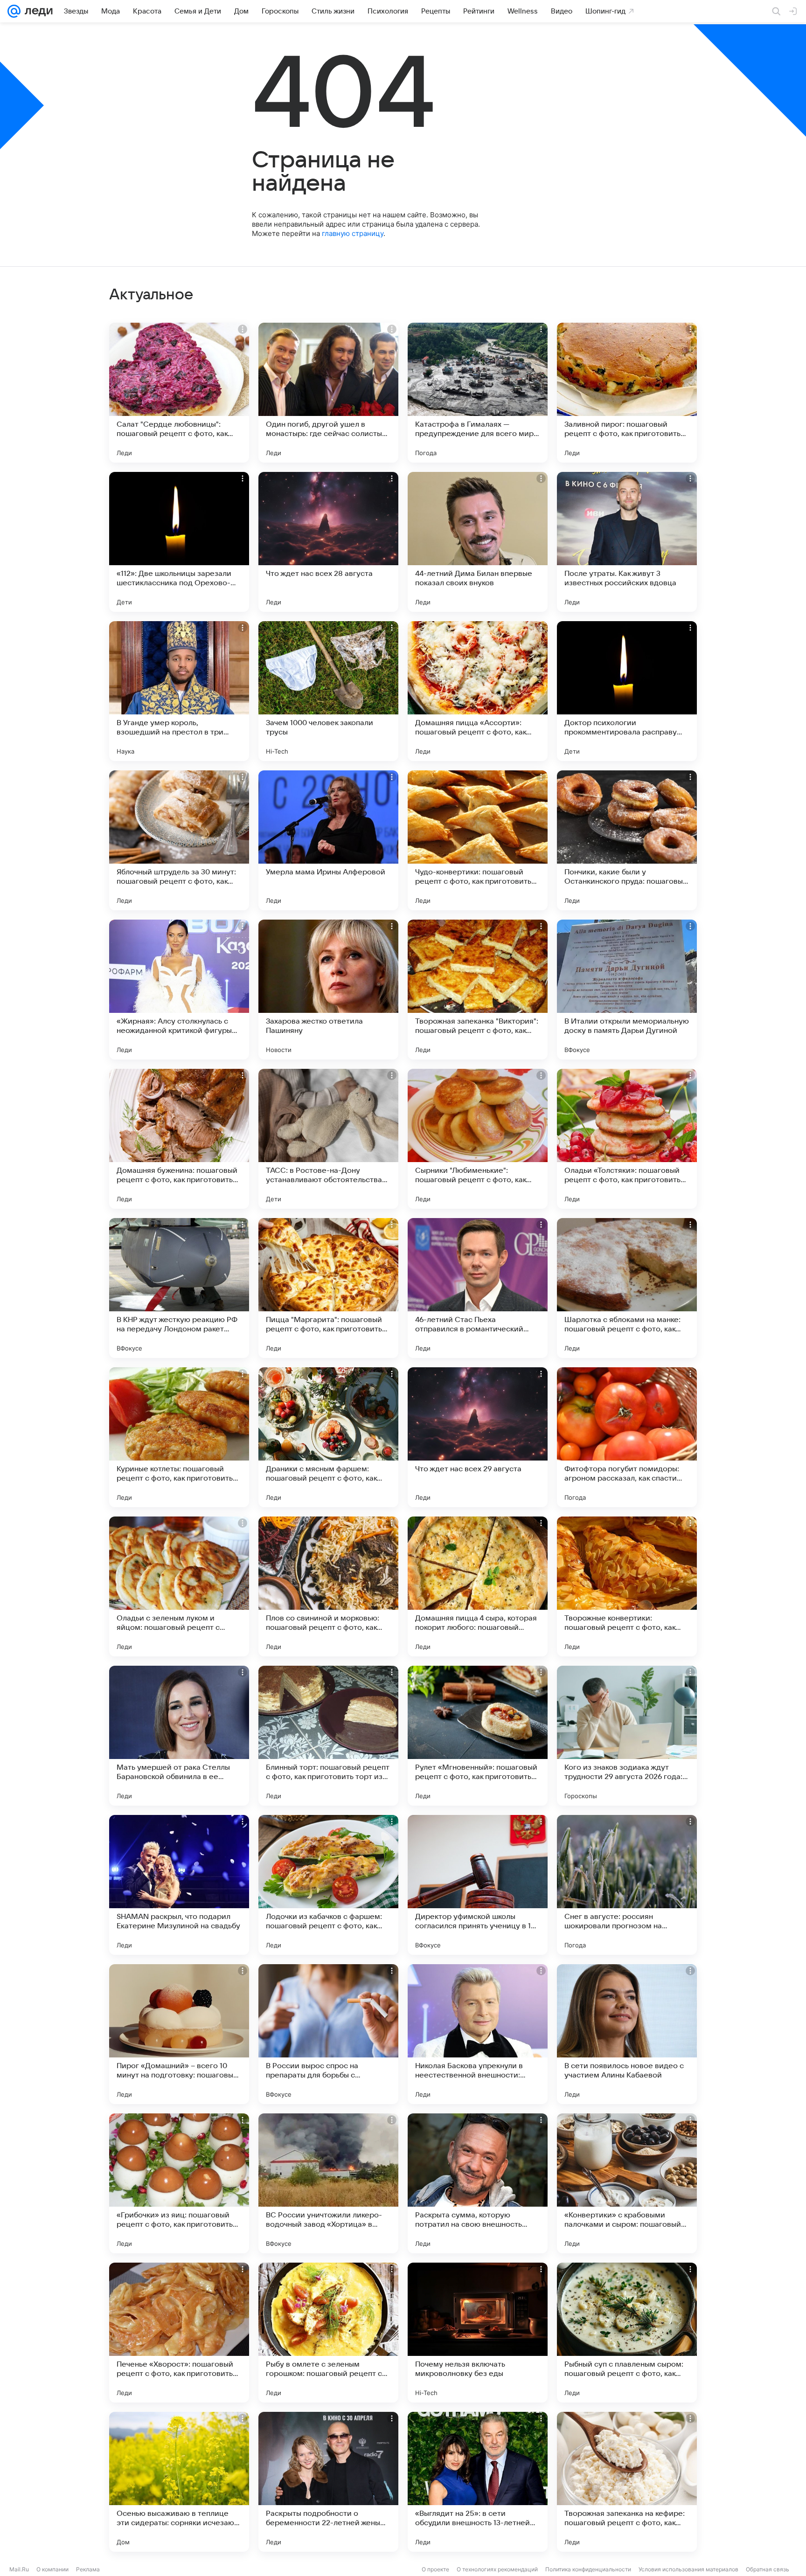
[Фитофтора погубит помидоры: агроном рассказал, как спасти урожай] (627, 1437)
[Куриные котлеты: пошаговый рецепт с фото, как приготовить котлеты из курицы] (179, 1437)
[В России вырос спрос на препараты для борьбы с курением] (328, 2034)
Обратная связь (768, 2569)
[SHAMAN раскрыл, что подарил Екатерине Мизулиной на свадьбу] (179, 1885)
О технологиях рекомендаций (497, 2569)
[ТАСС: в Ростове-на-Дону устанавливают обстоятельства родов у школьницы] (328, 1139)
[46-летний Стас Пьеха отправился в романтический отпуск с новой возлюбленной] (478, 1288)
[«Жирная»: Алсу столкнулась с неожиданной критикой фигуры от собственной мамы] (179, 990)
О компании (52, 2569)
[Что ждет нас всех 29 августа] (478, 1437)
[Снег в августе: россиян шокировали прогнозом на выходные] (627, 1885)
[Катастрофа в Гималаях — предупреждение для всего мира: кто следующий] (478, 393)
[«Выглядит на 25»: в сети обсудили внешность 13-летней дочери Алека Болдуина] (478, 2482)
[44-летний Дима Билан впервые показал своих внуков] (478, 542)
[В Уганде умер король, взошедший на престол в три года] (179, 691)
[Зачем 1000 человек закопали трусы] (328, 691)
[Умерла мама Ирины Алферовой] (328, 840)
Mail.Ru (19, 2569)
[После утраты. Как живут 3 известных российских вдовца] (627, 542)
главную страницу (353, 233)
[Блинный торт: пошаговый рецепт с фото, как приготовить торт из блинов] (328, 1736)
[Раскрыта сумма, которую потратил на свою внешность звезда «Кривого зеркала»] (478, 2183)
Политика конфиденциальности (588, 2569)
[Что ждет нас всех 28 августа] (328, 542)
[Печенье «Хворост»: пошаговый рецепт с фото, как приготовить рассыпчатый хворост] (179, 2333)
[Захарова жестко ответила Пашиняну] (328, 990)
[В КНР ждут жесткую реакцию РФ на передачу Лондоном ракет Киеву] (179, 1288)
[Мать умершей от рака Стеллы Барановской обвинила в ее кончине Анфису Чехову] (179, 1736)
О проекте (435, 2569)
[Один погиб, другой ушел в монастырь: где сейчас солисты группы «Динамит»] (328, 393)
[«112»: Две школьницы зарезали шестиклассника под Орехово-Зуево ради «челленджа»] (179, 542)
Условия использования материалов (688, 2569)
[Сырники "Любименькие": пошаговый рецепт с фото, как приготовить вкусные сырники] (478, 1139)
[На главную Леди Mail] (37, 11)
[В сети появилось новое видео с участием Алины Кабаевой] (627, 2034)
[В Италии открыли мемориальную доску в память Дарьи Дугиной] (627, 990)
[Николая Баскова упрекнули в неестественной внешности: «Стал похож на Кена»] (478, 2034)
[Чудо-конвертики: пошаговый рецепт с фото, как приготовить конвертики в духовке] (478, 840)
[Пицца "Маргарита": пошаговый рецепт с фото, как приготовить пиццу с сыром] (328, 1288)
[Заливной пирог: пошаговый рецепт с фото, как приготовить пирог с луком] (627, 393)
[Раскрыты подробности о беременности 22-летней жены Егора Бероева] (328, 2482)
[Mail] (14, 11)
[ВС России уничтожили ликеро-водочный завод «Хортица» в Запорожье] (328, 2183)
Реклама (88, 2569)
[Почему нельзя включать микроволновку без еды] (478, 2333)
